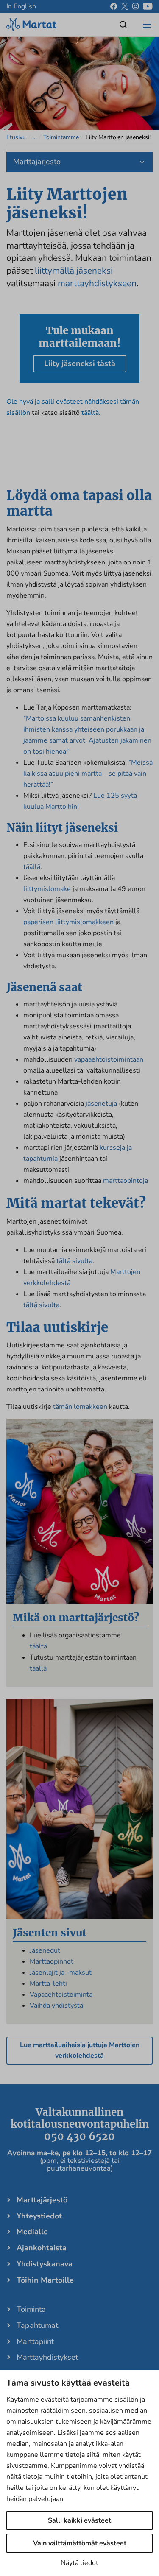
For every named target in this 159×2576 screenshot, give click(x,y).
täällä (32, 867)
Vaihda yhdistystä (56, 2006)
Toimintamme (61, 137)
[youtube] (148, 6)
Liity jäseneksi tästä (80, 363)
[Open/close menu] (147, 25)
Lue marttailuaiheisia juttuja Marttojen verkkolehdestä (80, 2050)
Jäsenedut (45, 1950)
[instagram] (135, 6)
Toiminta (31, 2309)
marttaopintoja (126, 1181)
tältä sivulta (74, 1261)
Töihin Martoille (45, 2280)
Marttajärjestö (42, 2200)
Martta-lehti (48, 1984)
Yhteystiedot (39, 2216)
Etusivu (16, 137)
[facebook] (114, 6)
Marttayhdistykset (47, 2357)
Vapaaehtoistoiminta (61, 1995)
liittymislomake (47, 889)
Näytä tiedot (79, 2563)
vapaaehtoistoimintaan (109, 1059)
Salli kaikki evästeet (79, 2520)
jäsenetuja (101, 1104)
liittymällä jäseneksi (74, 271)
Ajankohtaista (42, 2248)
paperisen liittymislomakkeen (68, 922)
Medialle (32, 2232)
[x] (125, 6)
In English (21, 6)
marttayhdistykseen (97, 283)
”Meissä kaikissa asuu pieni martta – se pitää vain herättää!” (88, 774)
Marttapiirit (35, 2341)
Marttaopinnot (52, 1961)
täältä (38, 1646)
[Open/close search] (123, 25)
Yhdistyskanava (45, 2264)
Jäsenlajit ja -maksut (61, 1973)
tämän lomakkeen (80, 1407)
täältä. (91, 413)
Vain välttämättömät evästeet (80, 2543)
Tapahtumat (37, 2325)
